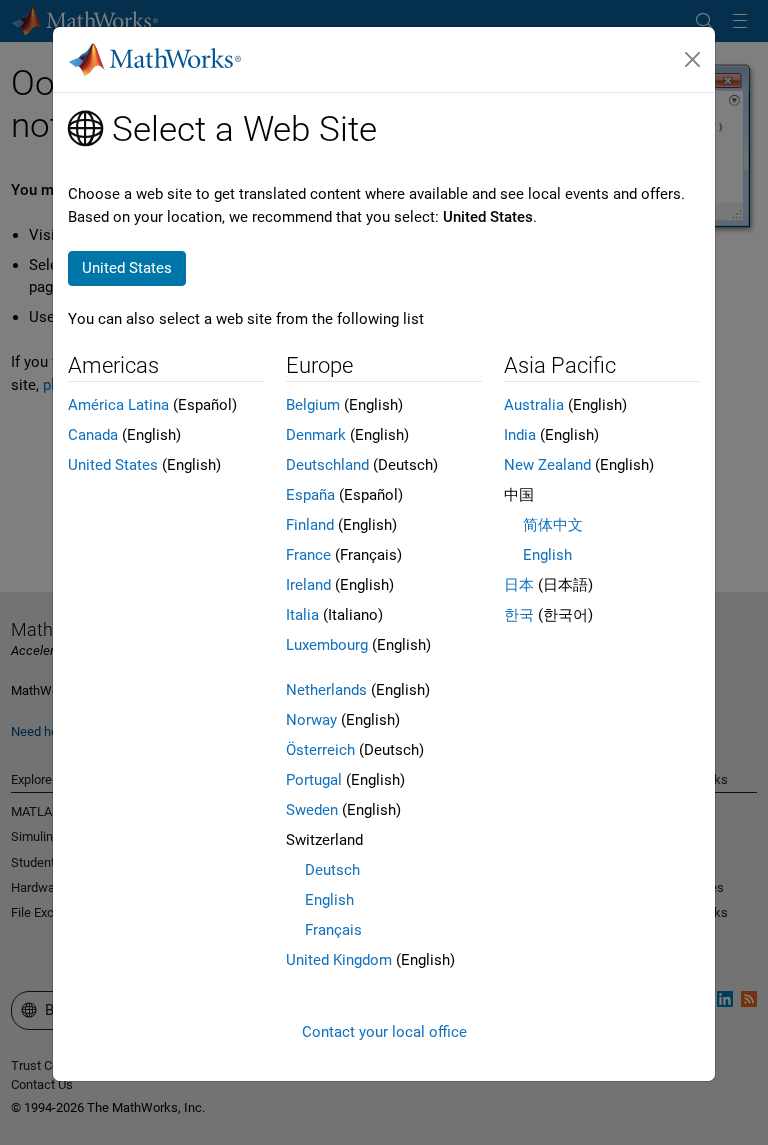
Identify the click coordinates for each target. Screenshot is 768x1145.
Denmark (316, 435)
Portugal (314, 780)
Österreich (320, 750)
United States (113, 465)
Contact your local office (384, 1032)
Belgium (313, 405)
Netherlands (326, 690)
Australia (534, 405)
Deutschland (327, 465)
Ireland (308, 585)
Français (333, 930)
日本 (519, 585)
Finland (310, 525)
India (520, 435)
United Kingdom (339, 960)
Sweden (312, 810)
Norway (311, 720)
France (308, 555)
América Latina (118, 405)
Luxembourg (327, 645)
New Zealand (547, 465)
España (310, 495)
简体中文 (553, 525)
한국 (519, 615)
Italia (302, 615)
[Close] (693, 60)
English (329, 900)
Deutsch (332, 870)
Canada (93, 435)
